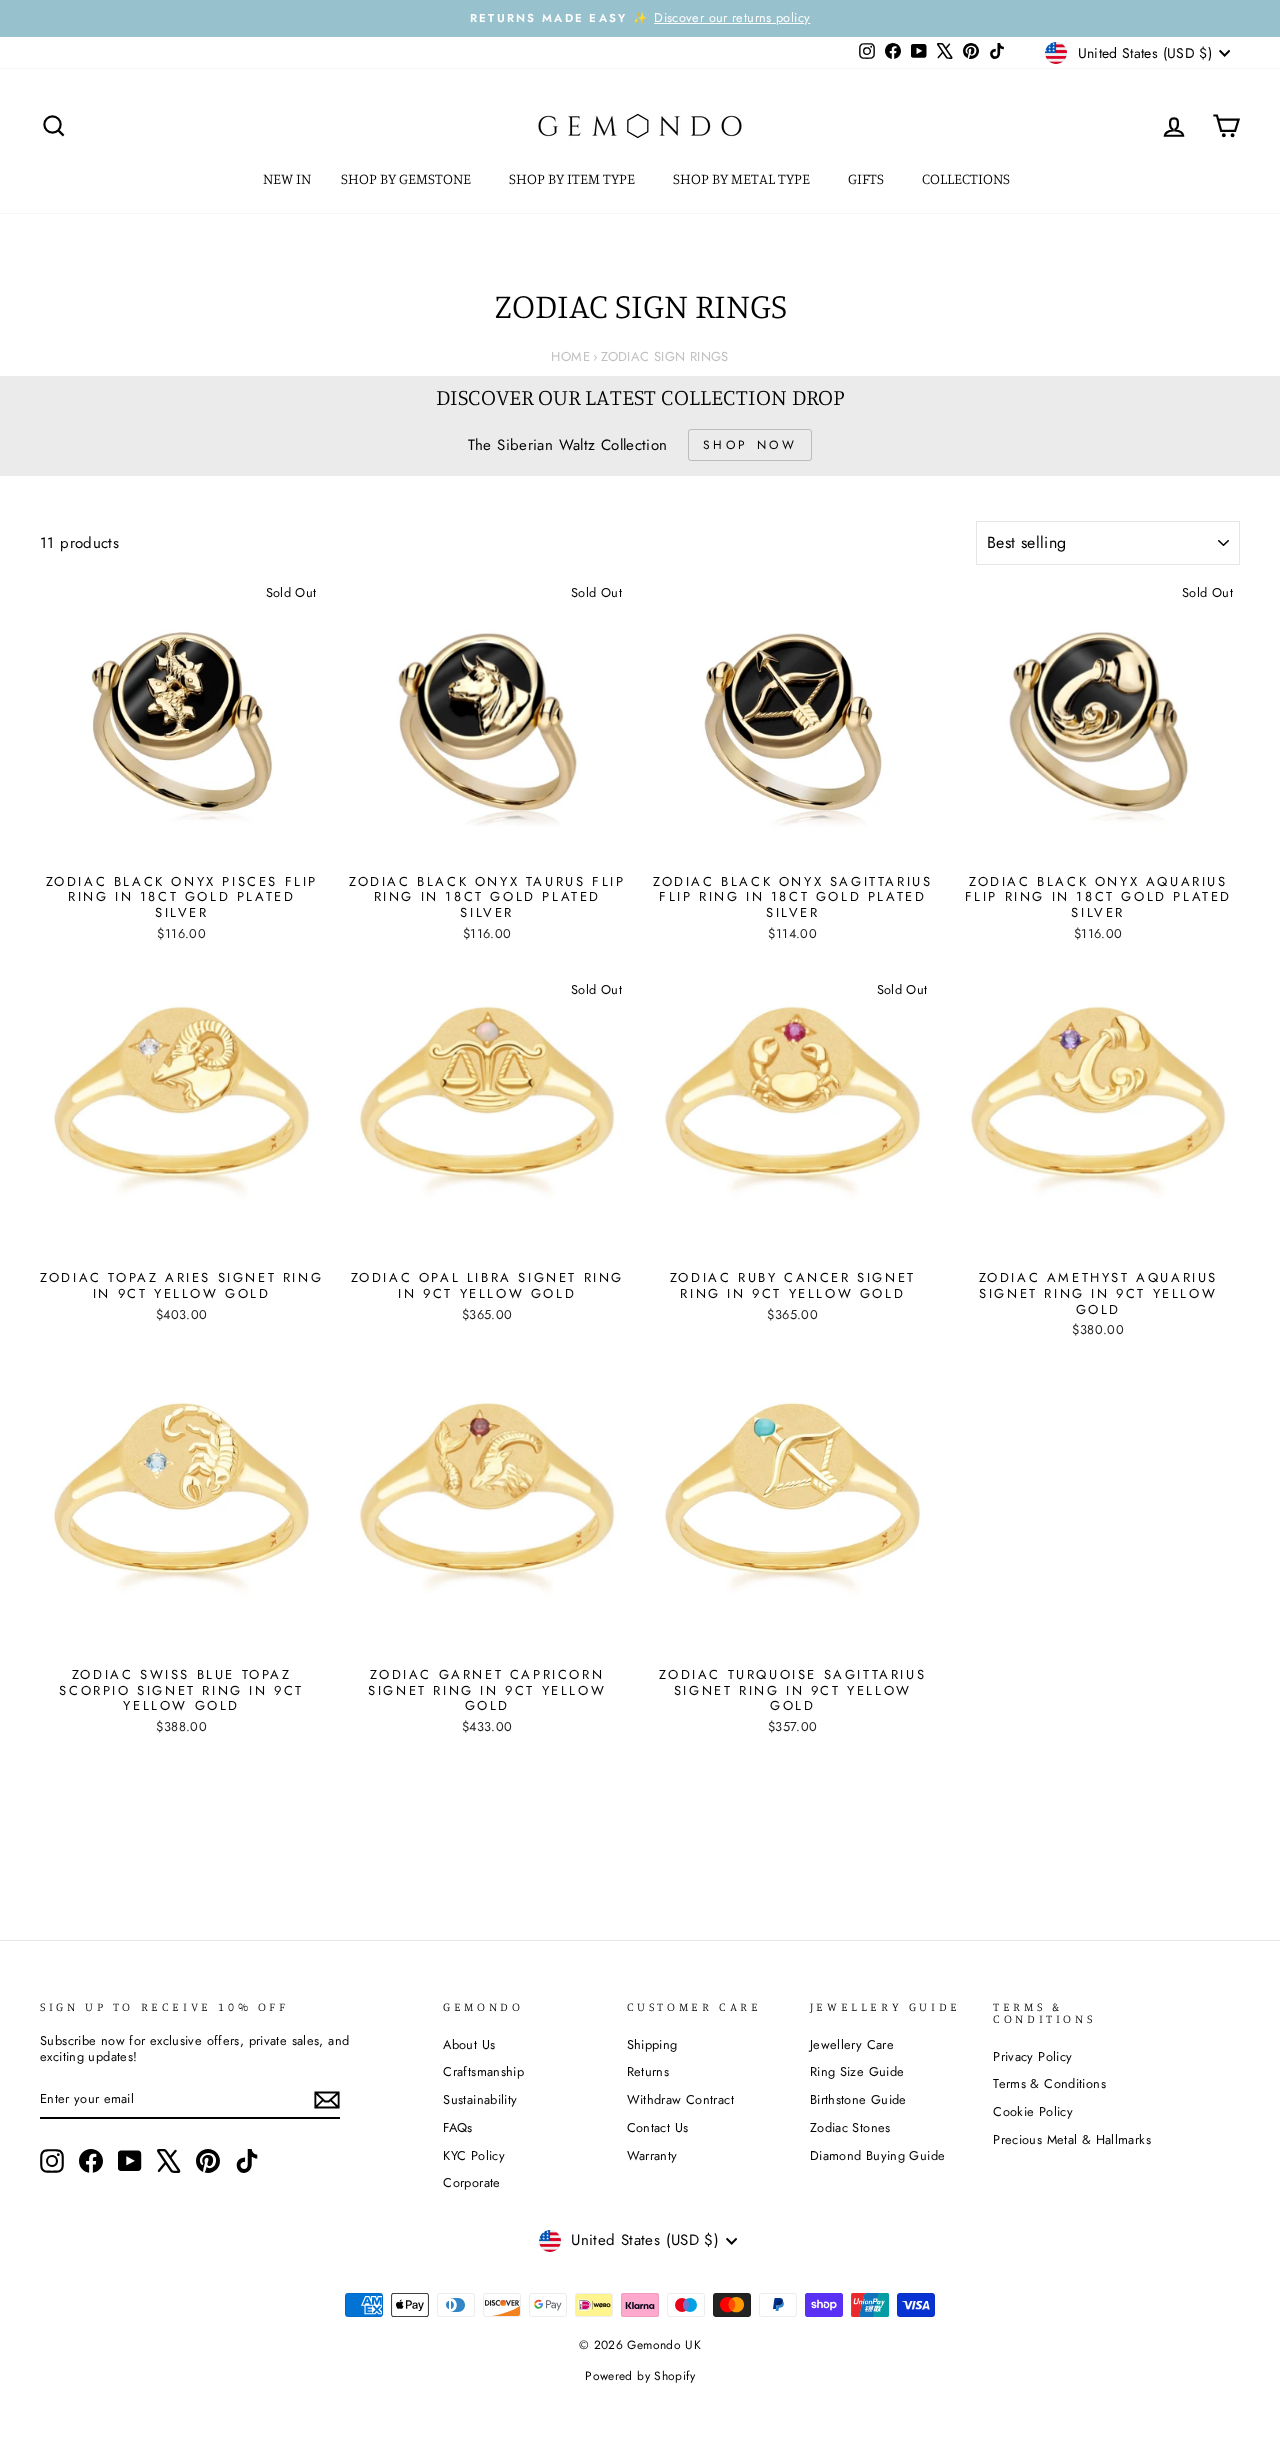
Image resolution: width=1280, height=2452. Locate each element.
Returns (648, 2071)
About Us (469, 2044)
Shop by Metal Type (743, 178)
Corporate (471, 2182)
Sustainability (480, 2099)
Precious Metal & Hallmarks (1072, 2139)
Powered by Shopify (640, 2376)
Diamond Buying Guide (878, 2155)
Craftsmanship (483, 2071)
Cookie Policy (1033, 2111)
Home (570, 356)
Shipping (652, 2044)
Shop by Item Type (573, 178)
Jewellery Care (852, 2044)
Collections (967, 178)
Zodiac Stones (850, 2127)
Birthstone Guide (858, 2099)
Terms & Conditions (1049, 2083)
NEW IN (287, 178)
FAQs (458, 2127)
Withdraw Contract (680, 2099)
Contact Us (658, 2127)
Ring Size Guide (857, 2071)
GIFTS (867, 178)
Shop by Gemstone (407, 178)
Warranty (652, 2155)
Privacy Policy (1032, 2056)
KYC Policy (474, 2155)
